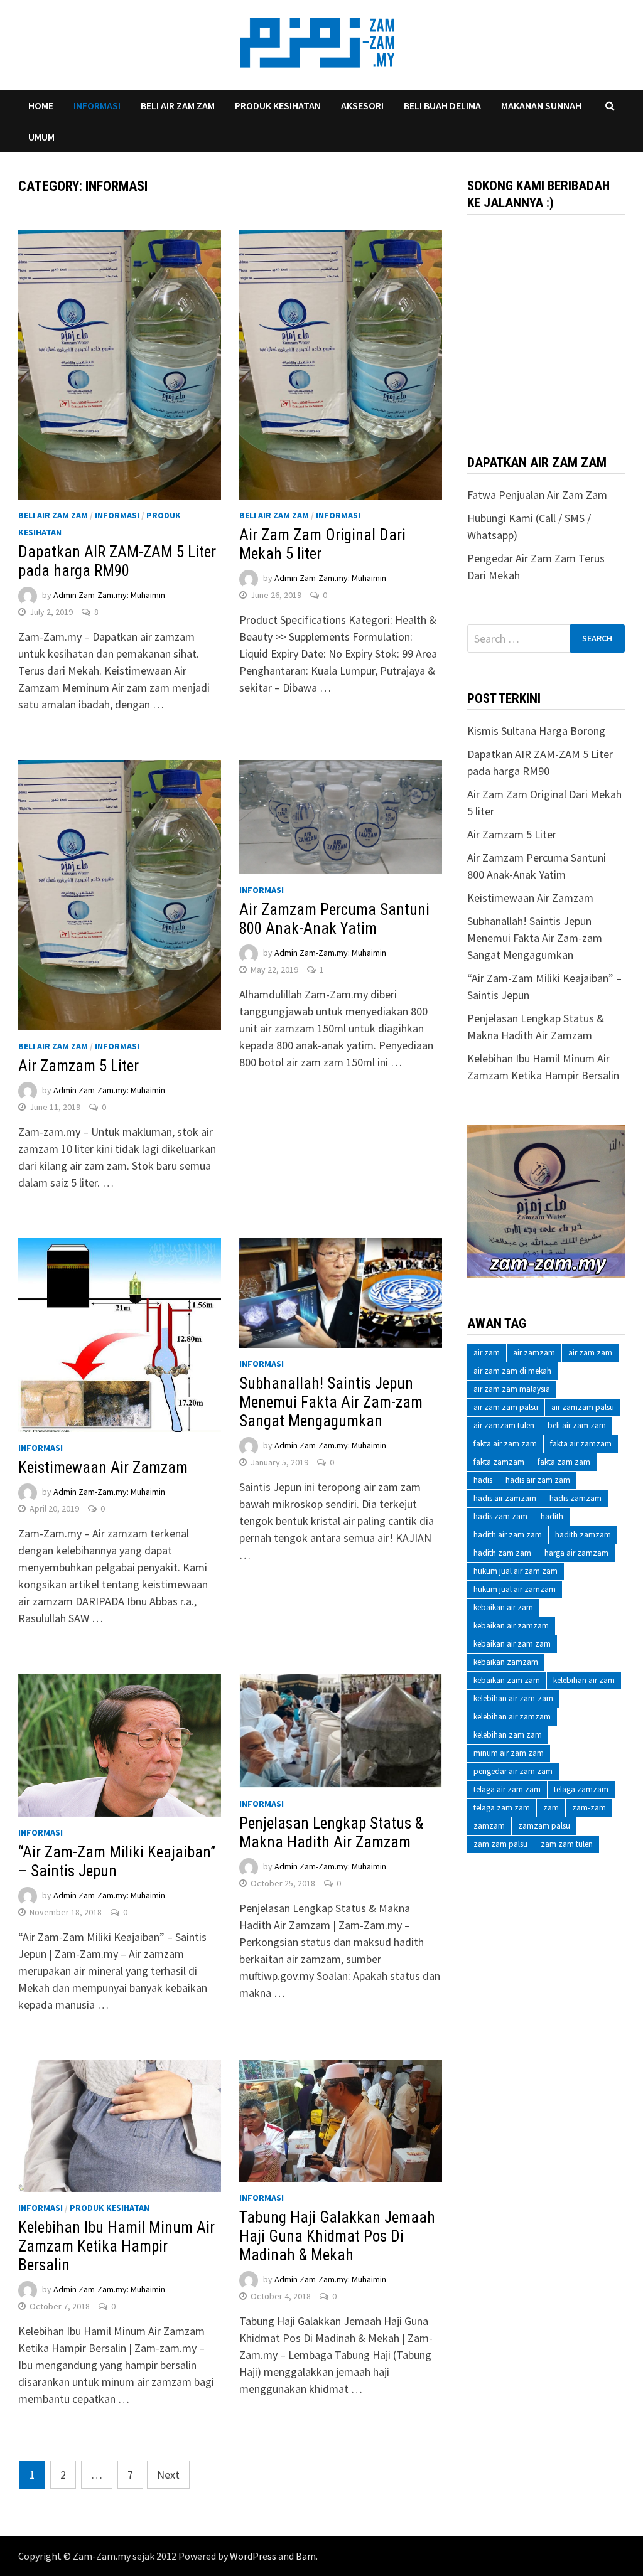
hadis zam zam (500, 1516)
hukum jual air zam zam (516, 1571)
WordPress (253, 2556)
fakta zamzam (499, 1462)
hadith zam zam (502, 1553)
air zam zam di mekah (512, 1371)
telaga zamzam (581, 1789)
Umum (41, 137)
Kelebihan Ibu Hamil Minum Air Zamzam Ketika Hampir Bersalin (116, 2246)
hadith (552, 1516)
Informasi (97, 105)
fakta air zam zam (505, 1444)
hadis (483, 1480)
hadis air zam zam (538, 1480)
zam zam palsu (500, 1844)
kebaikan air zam (503, 1607)
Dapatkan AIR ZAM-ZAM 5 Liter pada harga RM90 (117, 561)
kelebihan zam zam (508, 1735)
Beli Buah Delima (442, 105)
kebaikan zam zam (507, 1680)
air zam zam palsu (506, 1407)
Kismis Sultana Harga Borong (536, 731)
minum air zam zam (509, 1753)
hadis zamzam (575, 1498)
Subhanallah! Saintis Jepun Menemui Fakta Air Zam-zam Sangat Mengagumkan (331, 1402)
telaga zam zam (502, 1808)
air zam (487, 1353)
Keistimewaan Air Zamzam (103, 1467)
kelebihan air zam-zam (513, 1698)
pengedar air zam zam (513, 1771)
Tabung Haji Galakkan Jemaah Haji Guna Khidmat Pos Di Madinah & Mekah (337, 2236)
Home (41, 105)
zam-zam (589, 1808)
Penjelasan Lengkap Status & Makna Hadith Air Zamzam (331, 1833)
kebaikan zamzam (506, 1662)
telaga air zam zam (507, 1789)
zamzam (489, 1826)
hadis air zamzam (505, 1498)
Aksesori (362, 105)
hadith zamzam (583, 1535)
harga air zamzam (576, 1553)
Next (168, 2475)
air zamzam (534, 1353)
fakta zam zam (564, 1462)
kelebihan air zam (584, 1680)
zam (551, 1808)
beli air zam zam (577, 1425)
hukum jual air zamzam (515, 1589)
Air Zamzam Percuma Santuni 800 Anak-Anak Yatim (334, 919)
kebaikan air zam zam (512, 1644)
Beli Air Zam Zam (178, 105)
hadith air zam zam (508, 1535)
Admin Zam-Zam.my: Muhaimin (109, 596)
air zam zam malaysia (512, 1389)
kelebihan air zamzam (512, 1717)
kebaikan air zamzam (511, 1626)
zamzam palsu (544, 1826)
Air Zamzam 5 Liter (78, 1066)
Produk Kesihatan (278, 105)
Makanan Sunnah (541, 105)
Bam (306, 2556)
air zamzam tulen (504, 1425)
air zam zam (590, 1353)
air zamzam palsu (583, 1407)
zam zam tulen (567, 1844)
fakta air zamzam (581, 1444)
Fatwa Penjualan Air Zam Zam (537, 495)
